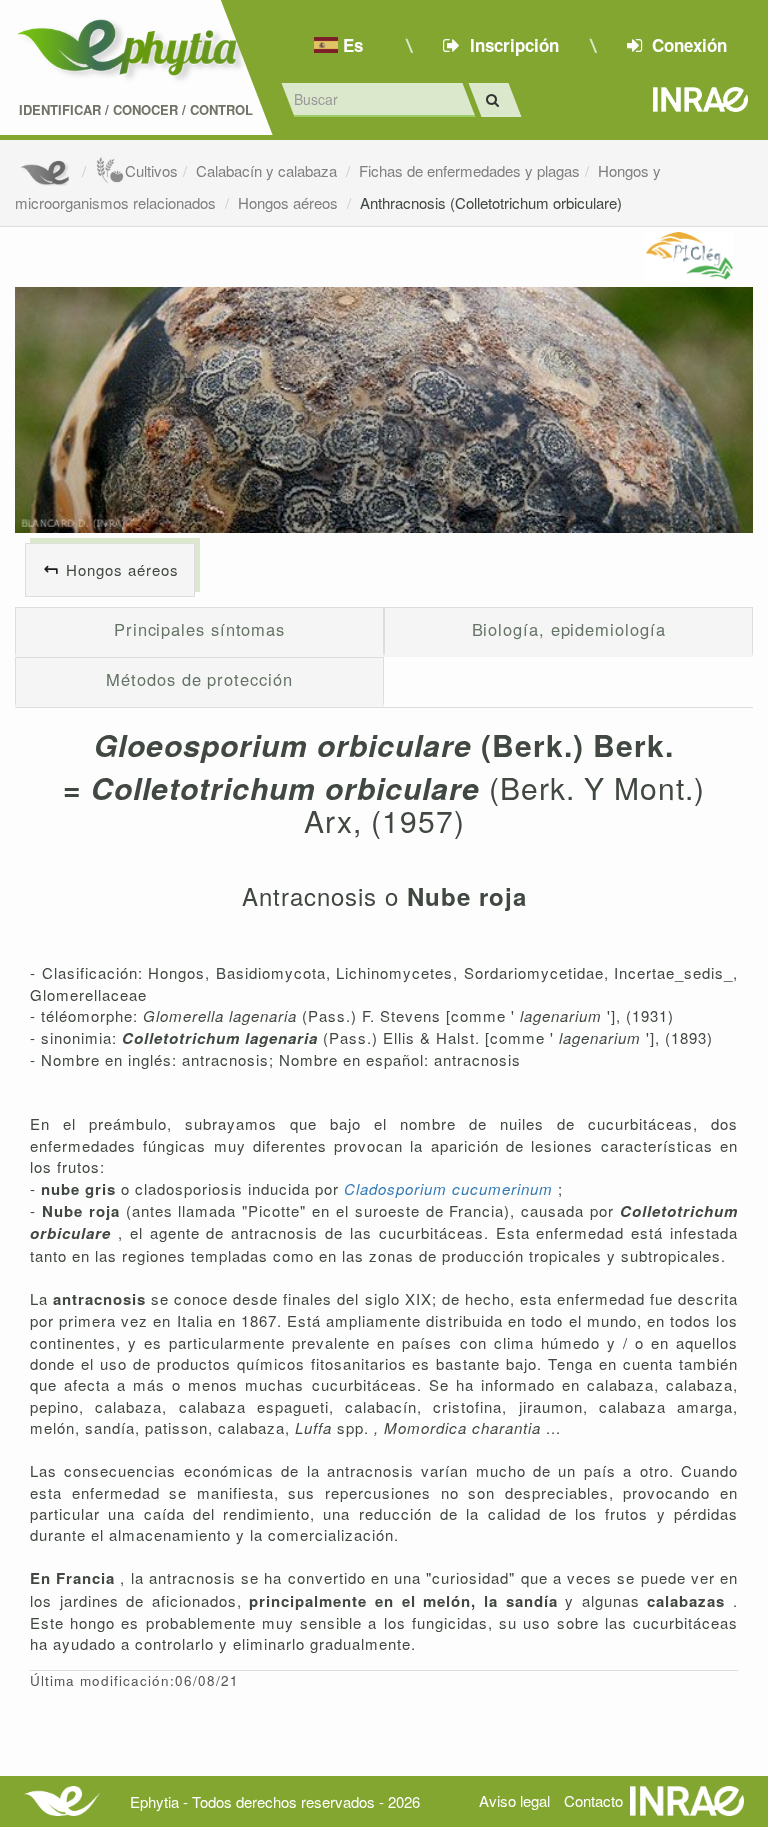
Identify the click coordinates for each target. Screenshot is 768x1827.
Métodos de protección (199, 679)
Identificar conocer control (136, 110)
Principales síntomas (199, 629)
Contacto (593, 1800)
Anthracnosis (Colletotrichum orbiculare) (491, 202)
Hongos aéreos (290, 202)
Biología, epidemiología (569, 629)
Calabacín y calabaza (268, 170)
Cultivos (151, 170)
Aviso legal (514, 1800)
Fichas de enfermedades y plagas (469, 170)
